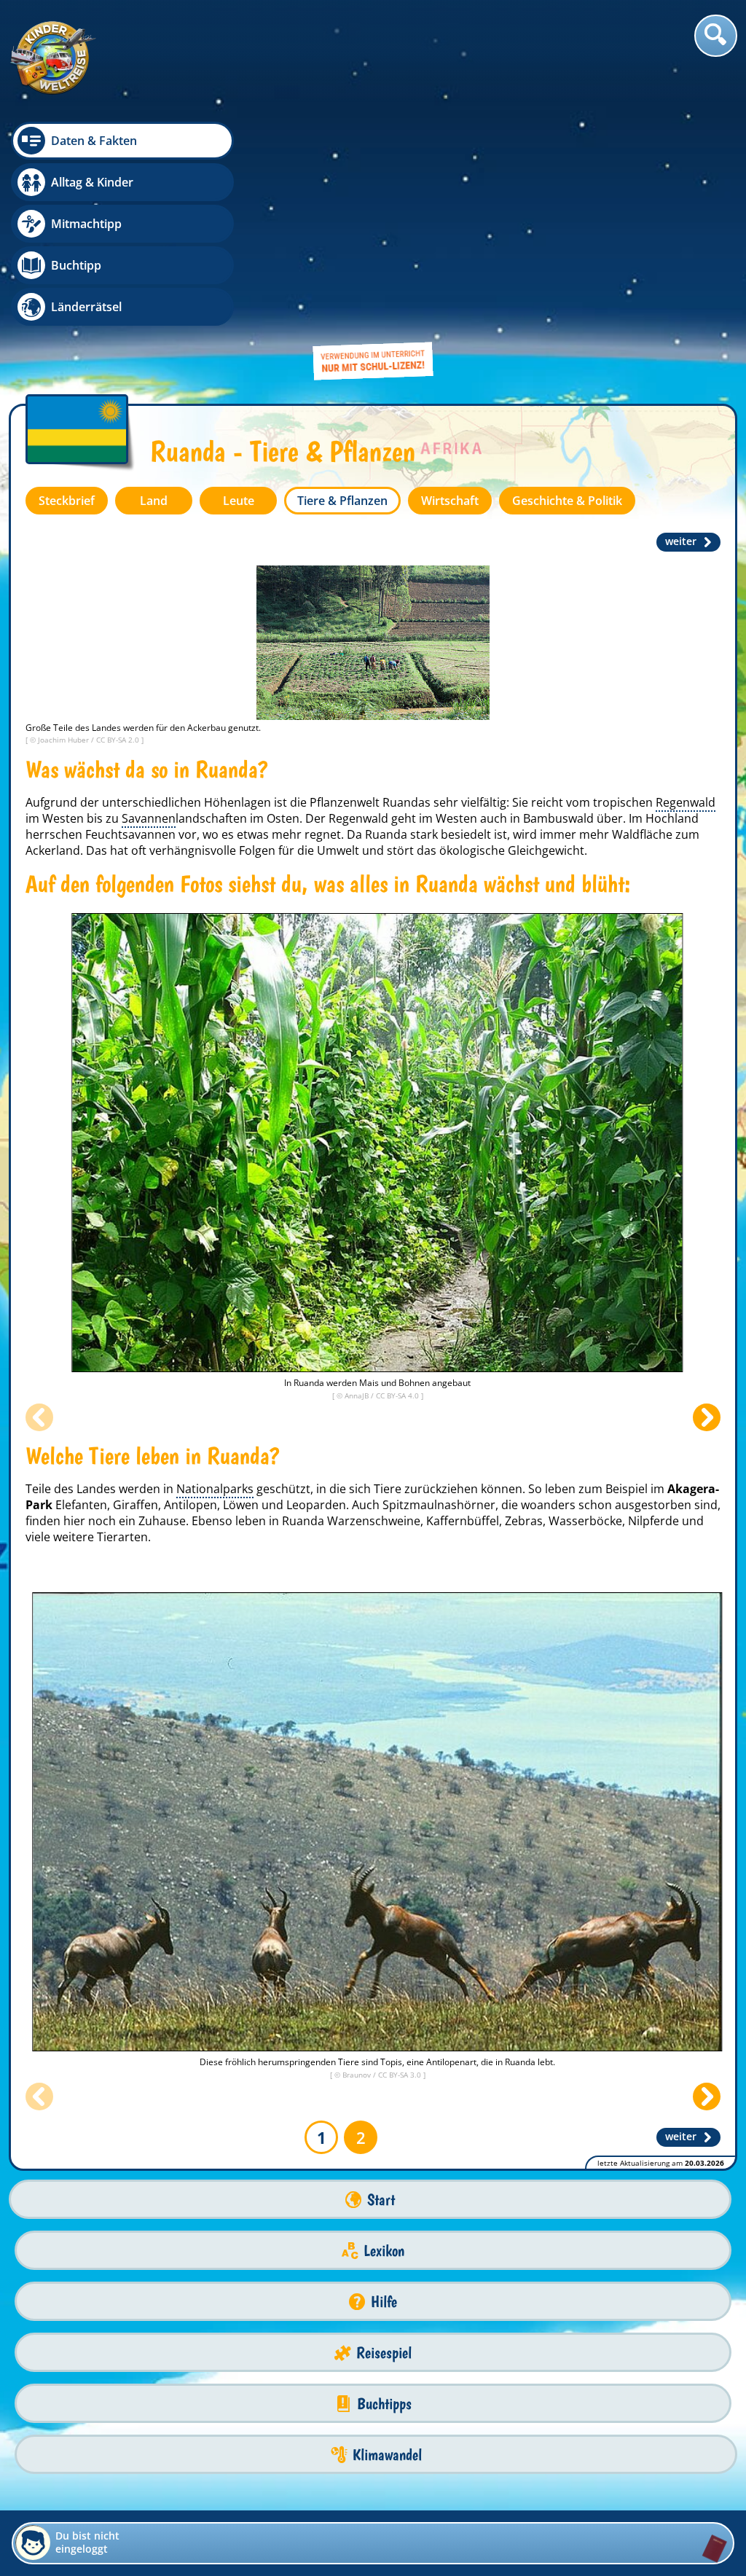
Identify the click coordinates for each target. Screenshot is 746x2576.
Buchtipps (384, 2404)
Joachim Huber (64, 740)
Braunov (358, 2075)
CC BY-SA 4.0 (398, 1395)
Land (154, 501)
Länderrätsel (86, 307)
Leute (239, 501)
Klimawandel (387, 2455)
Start (381, 2200)
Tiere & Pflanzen (342, 501)
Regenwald (686, 802)
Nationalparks (215, 1489)
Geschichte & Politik (567, 501)
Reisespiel (384, 2353)
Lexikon (384, 2251)
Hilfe (384, 2302)
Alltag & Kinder (92, 182)
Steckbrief (67, 501)
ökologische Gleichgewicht (512, 850)
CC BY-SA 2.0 (119, 740)
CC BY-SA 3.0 (401, 2075)
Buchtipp (76, 265)
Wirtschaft (450, 501)
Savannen (149, 818)
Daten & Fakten (94, 141)
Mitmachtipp (86, 224)
